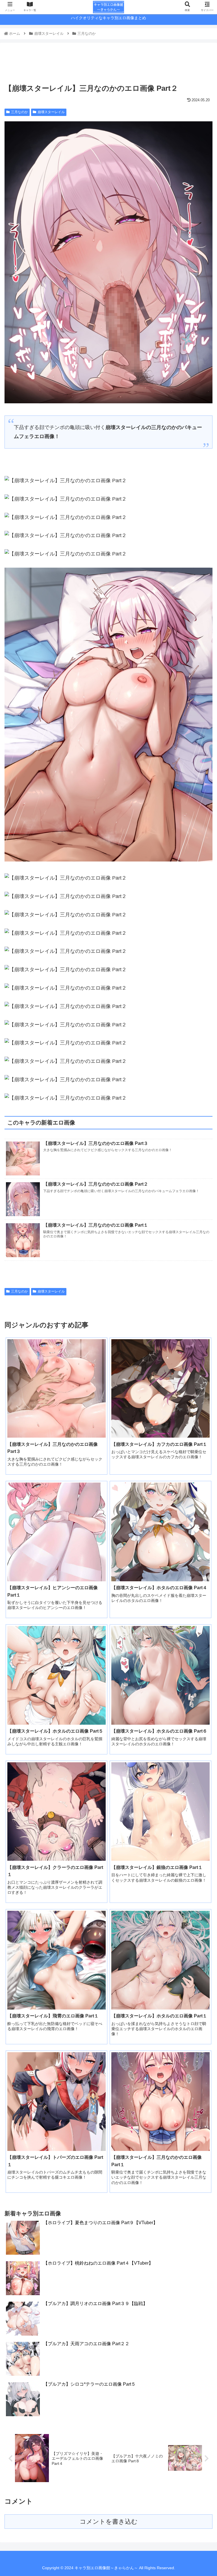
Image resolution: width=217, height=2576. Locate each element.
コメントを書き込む (109, 2522)
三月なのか (19, 112)
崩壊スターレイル (51, 112)
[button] (200, 1294)
